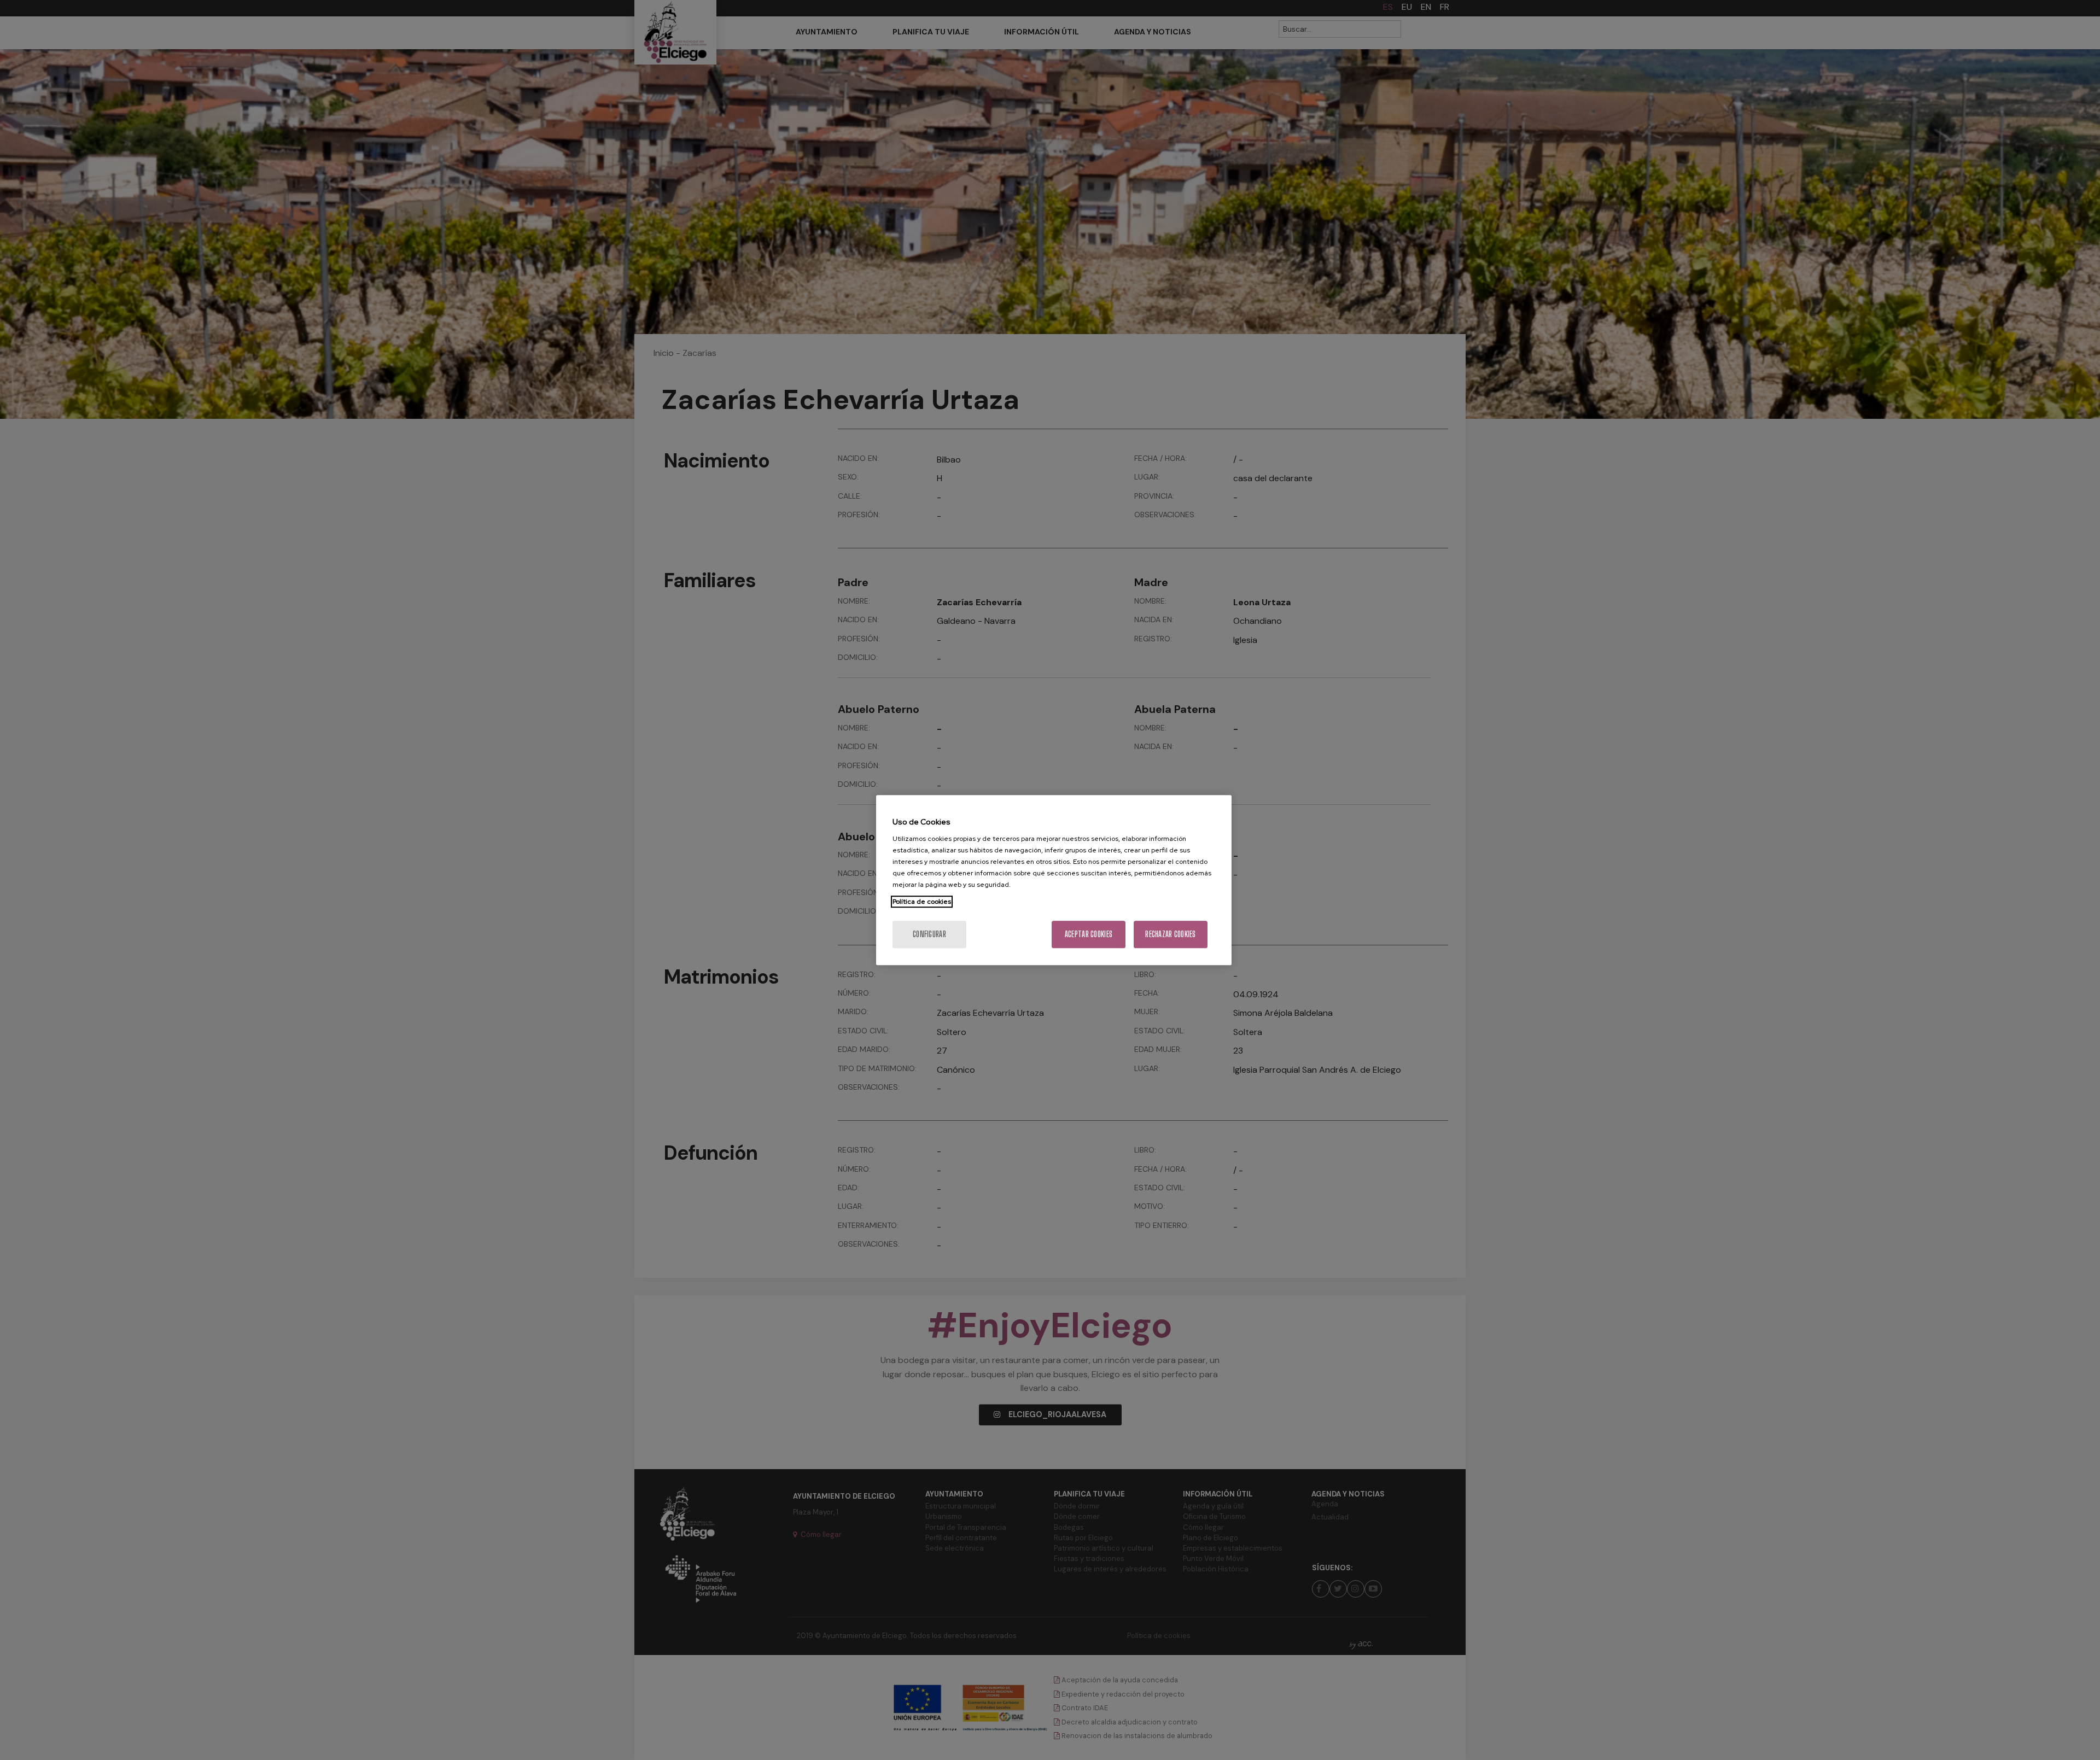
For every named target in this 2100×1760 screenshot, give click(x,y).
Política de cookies (922, 902)
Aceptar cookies (1089, 934)
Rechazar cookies (1170, 934)
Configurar (929, 934)
